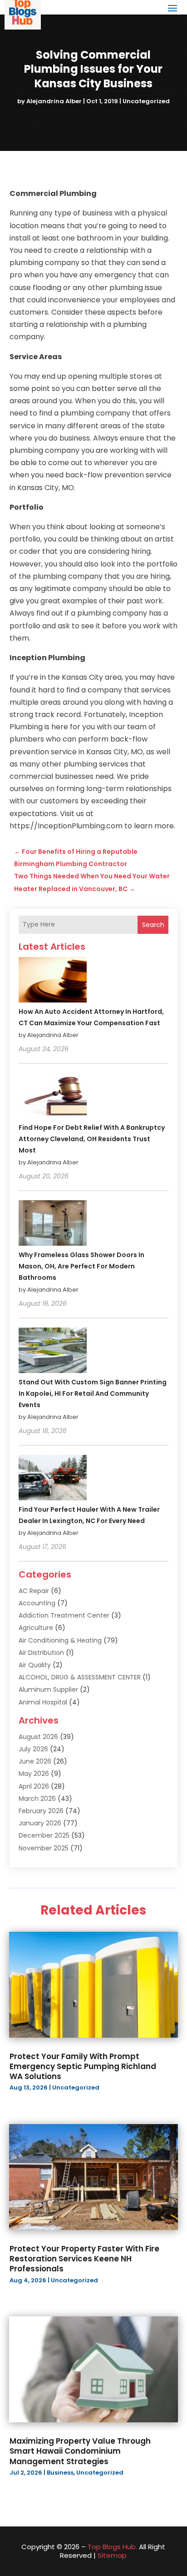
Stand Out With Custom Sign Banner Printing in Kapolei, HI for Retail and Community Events (93, 1393)
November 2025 (44, 1848)
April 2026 (34, 1786)
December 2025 (44, 1835)
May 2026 (34, 1774)
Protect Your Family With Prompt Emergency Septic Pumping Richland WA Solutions (83, 2066)
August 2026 (38, 1737)
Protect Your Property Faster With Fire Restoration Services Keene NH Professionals (84, 2259)
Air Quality (35, 1665)
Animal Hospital (43, 1702)
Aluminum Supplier (48, 1689)
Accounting (37, 1603)
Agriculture (36, 1628)
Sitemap (112, 2555)
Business (60, 2473)
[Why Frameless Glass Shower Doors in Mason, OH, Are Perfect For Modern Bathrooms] (53, 1224)
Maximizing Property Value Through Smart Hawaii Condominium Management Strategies (80, 2451)
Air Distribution (41, 1653)
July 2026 (33, 1749)
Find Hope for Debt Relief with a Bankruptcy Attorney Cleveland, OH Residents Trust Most (92, 1139)
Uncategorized (146, 101)
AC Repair (34, 1591)
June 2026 (35, 1761)
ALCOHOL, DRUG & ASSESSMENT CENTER (80, 1677)
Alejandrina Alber (54, 101)
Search (153, 925)
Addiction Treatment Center (64, 1615)
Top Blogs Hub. (112, 2547)
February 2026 (41, 1811)
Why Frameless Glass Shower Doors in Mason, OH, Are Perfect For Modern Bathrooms (81, 1266)
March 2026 (37, 1799)
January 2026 (40, 1823)
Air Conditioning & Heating (60, 1640)
